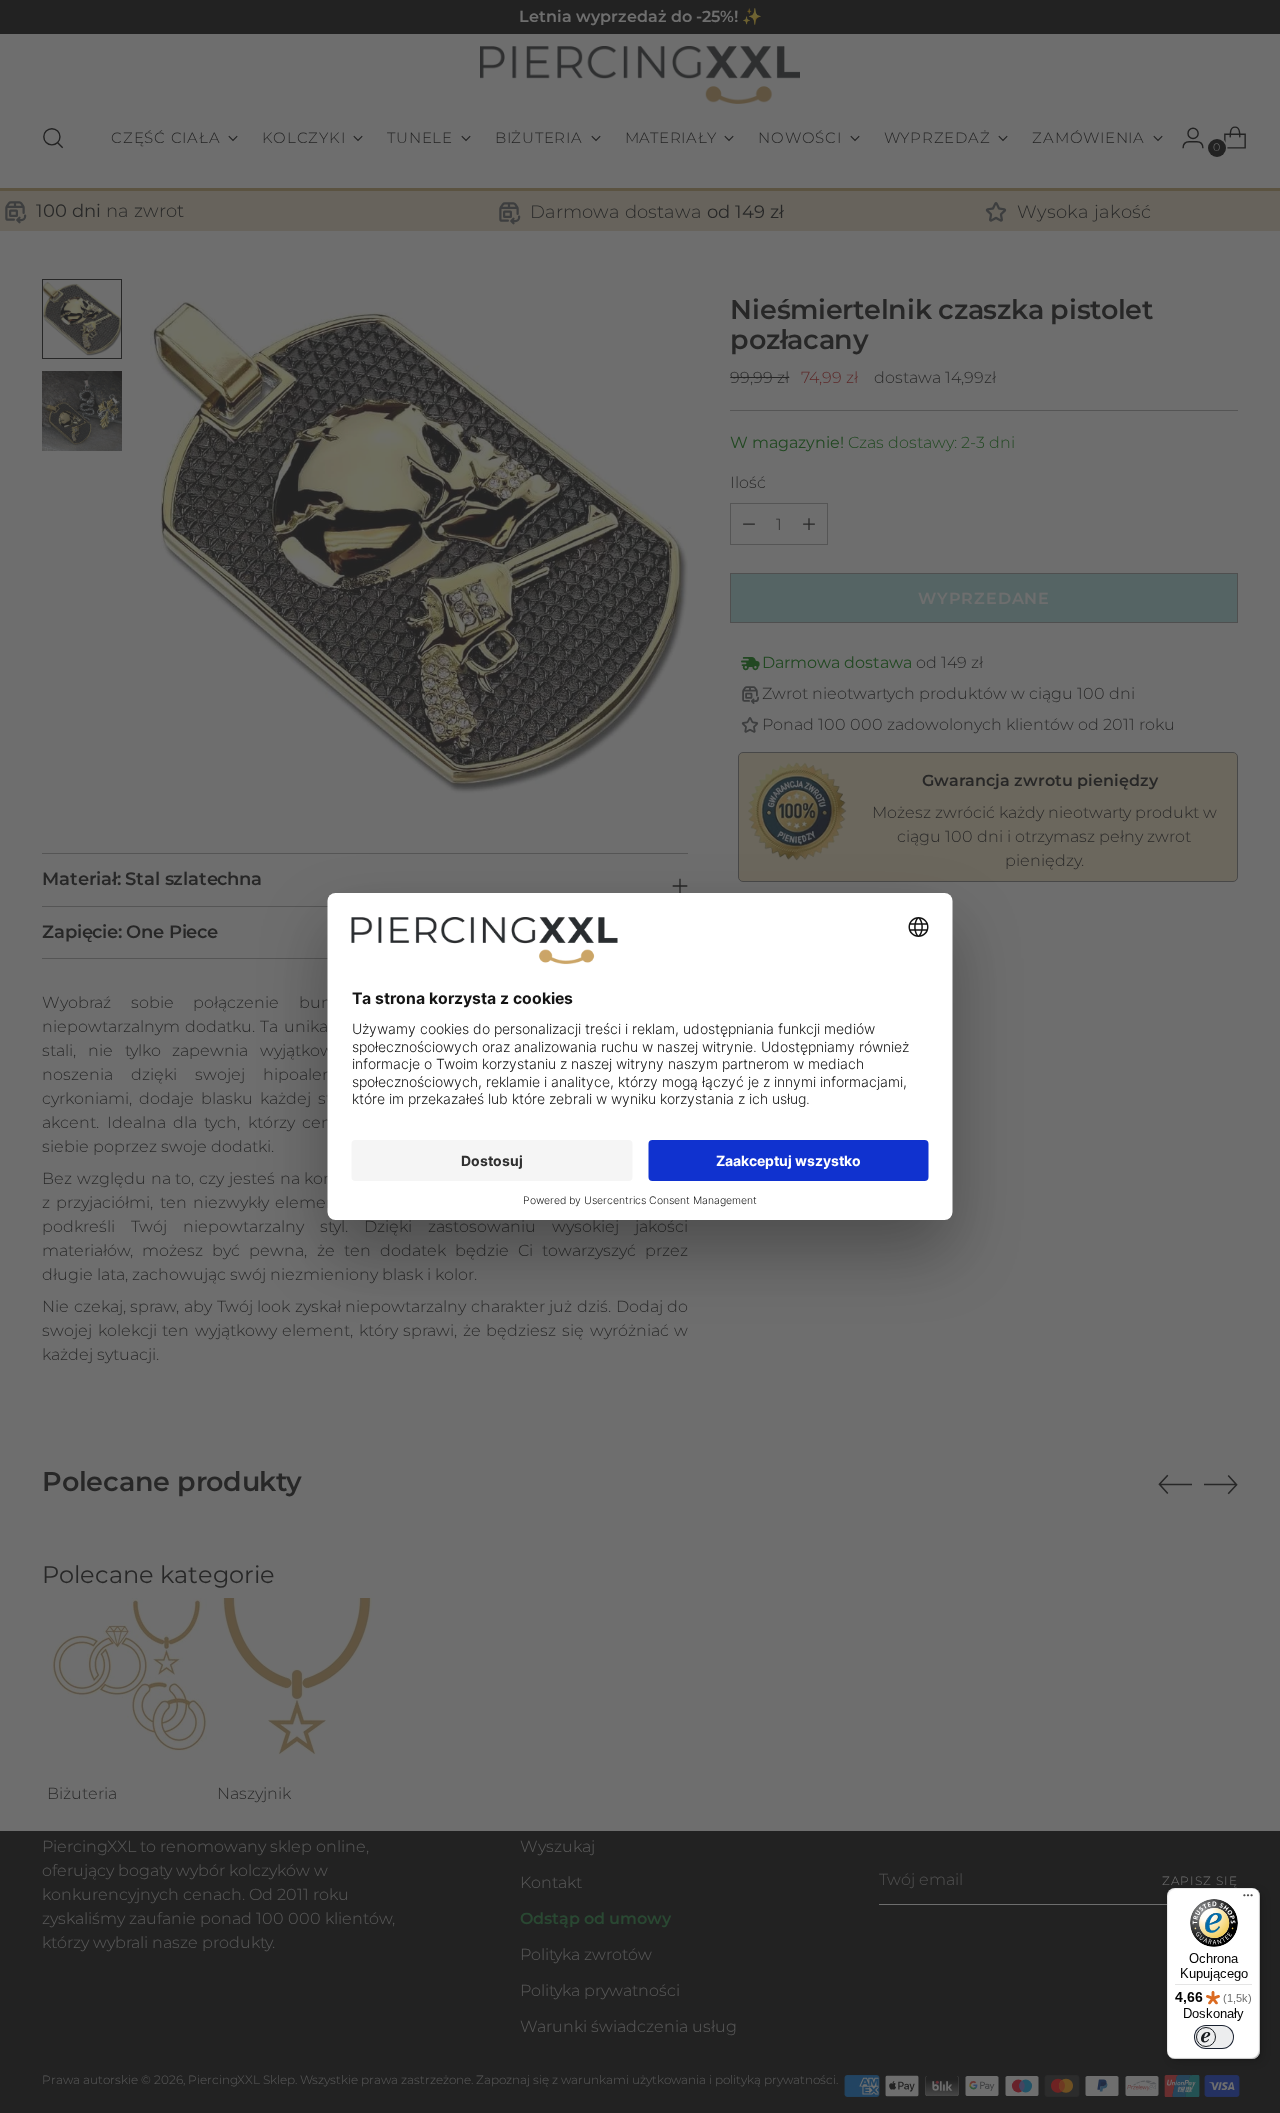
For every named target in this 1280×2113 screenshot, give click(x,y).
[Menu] (1248, 1900)
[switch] (1214, 2037)
